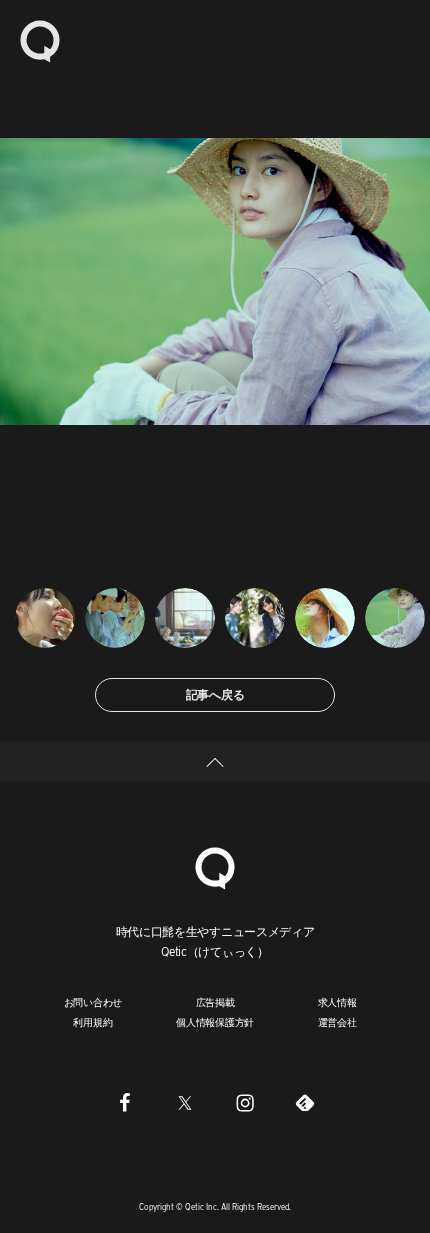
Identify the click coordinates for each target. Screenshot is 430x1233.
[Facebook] (125, 1103)
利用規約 (92, 1022)
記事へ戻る (215, 694)
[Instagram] (245, 1103)
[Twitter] (185, 1103)
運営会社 (337, 1022)
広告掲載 (215, 1002)
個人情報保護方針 (215, 1022)
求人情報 (337, 1002)
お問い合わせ (93, 1002)
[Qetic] (40, 40)
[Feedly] (305, 1103)
